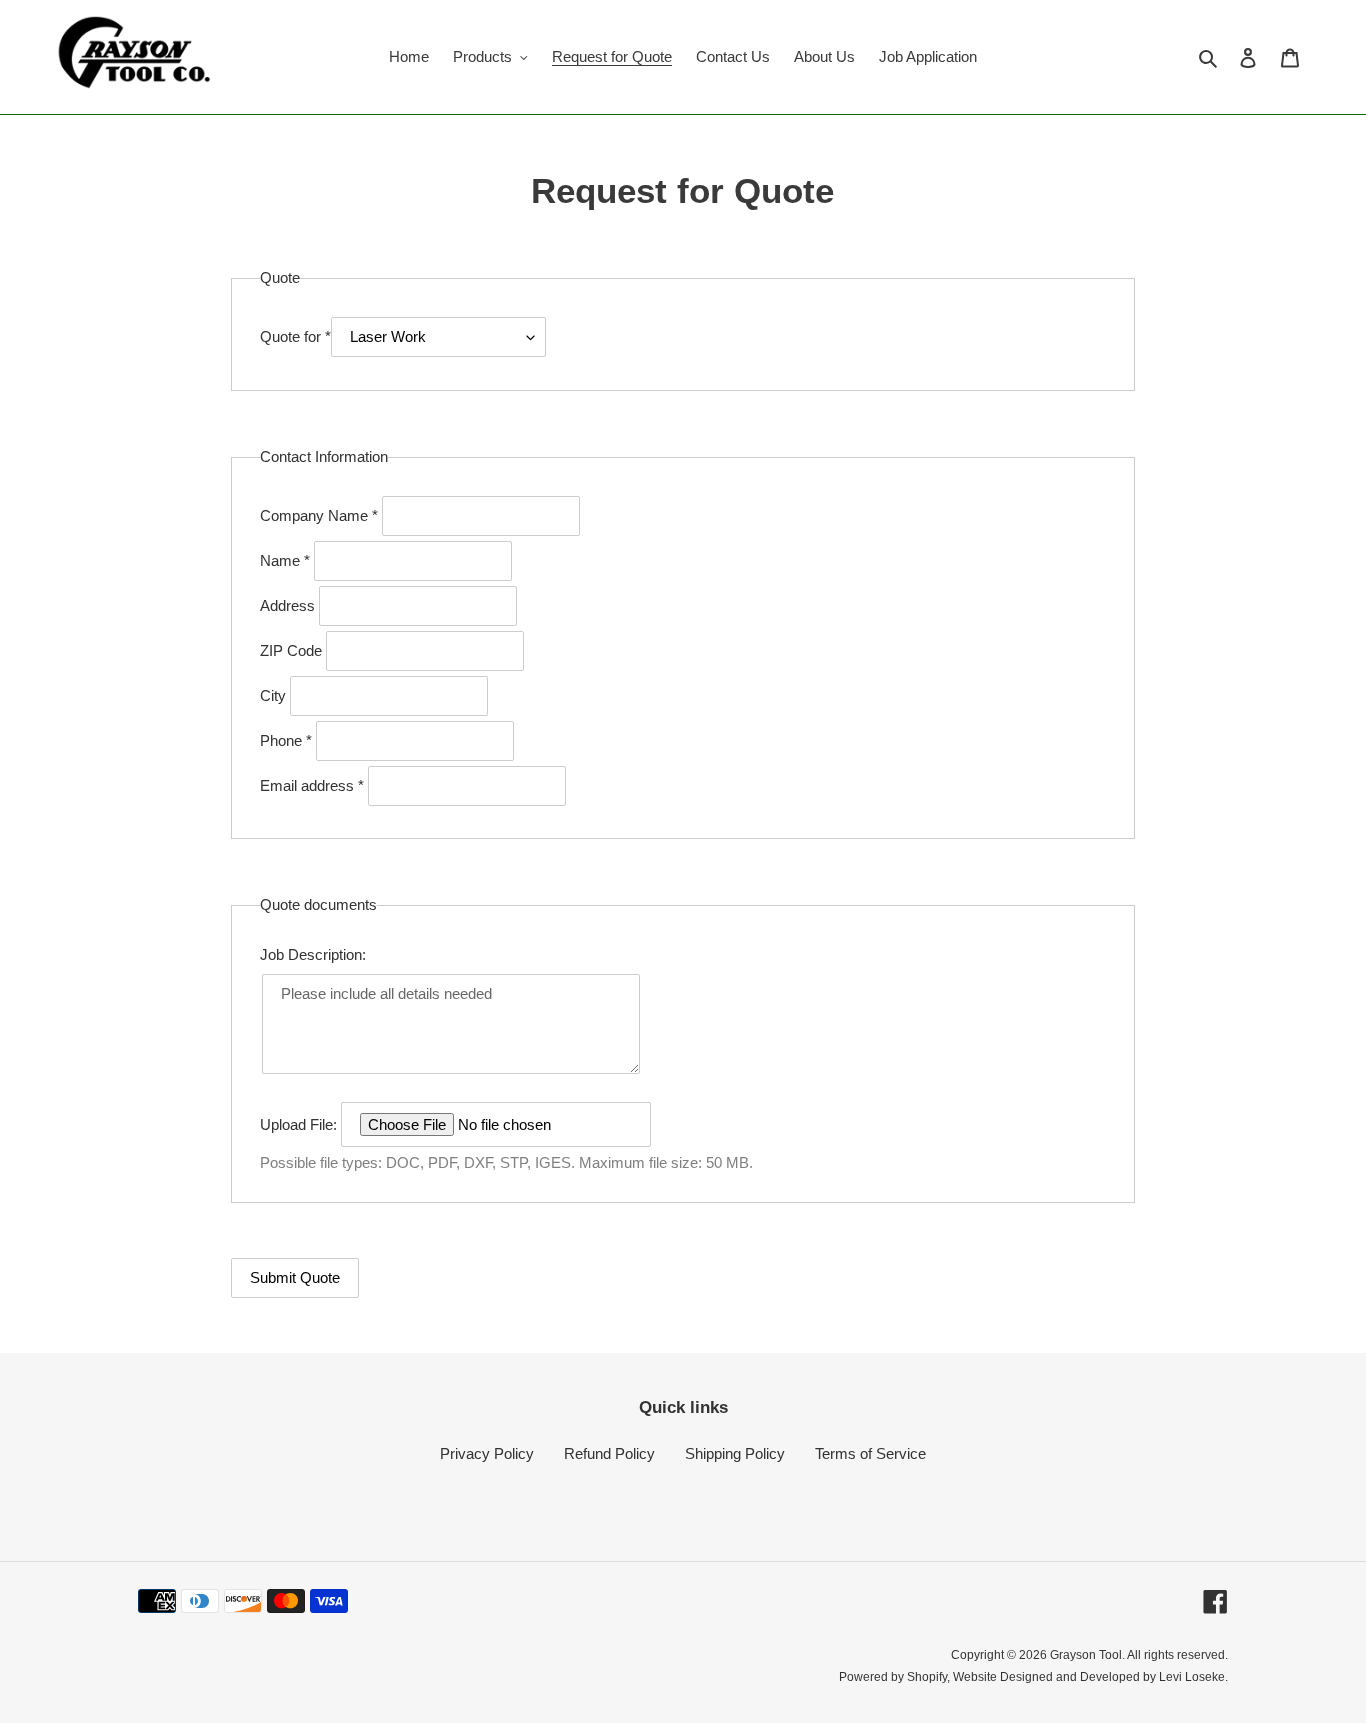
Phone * (288, 740)
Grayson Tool (1086, 1655)
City (275, 695)
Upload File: (300, 1124)
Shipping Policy (735, 1453)
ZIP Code (293, 650)
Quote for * (295, 336)
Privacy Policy (487, 1453)
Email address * (314, 785)
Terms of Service (870, 1453)
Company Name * (321, 515)
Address (289, 605)
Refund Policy (609, 1453)
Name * (287, 560)
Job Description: (313, 954)
